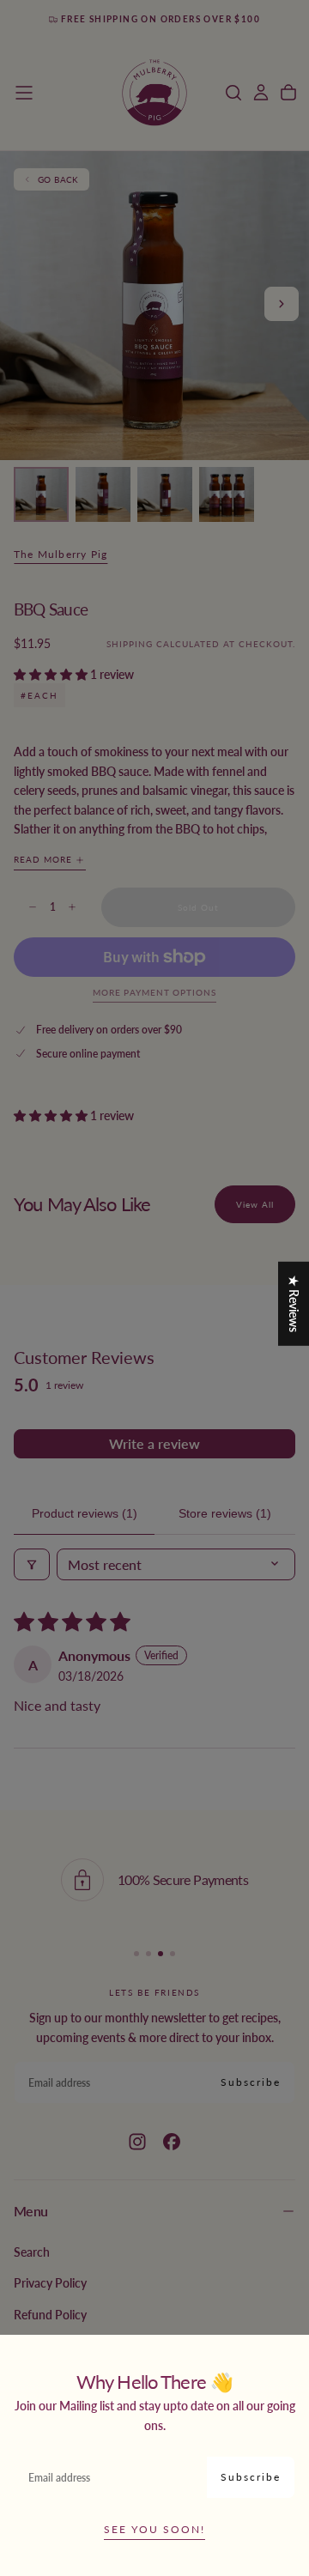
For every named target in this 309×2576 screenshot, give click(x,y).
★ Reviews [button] (294, 1303)
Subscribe (251, 2477)
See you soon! (154, 2529)
